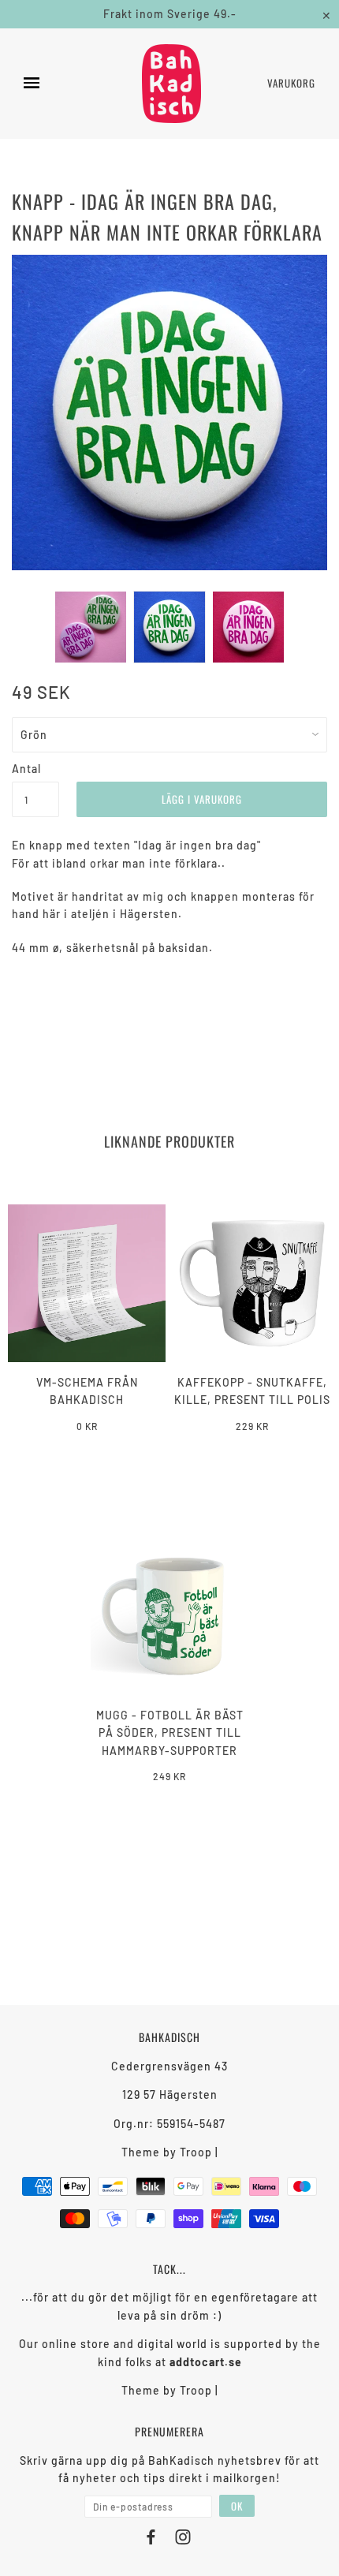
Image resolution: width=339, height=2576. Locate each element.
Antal (26, 769)
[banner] (171, 84)
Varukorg (291, 83)
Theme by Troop (167, 2152)
